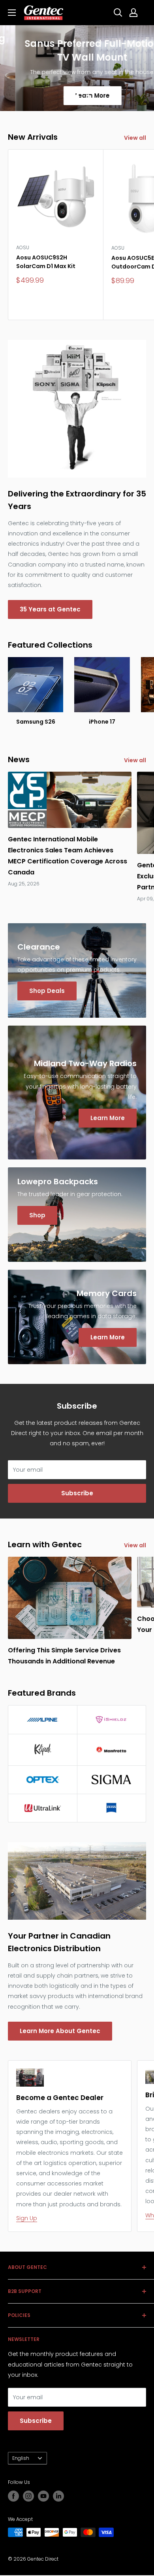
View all (135, 138)
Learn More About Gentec (60, 2031)
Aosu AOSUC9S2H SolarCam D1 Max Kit (46, 262)
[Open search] (118, 13)
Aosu (23, 247)
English (21, 2458)
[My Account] (133, 13)
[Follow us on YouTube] (43, 2496)
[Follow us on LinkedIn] (58, 2496)
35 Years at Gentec (50, 609)
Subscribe (77, 1493)
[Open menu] (12, 13)
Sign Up (27, 2218)
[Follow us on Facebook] (13, 2496)
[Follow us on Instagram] (28, 2496)
